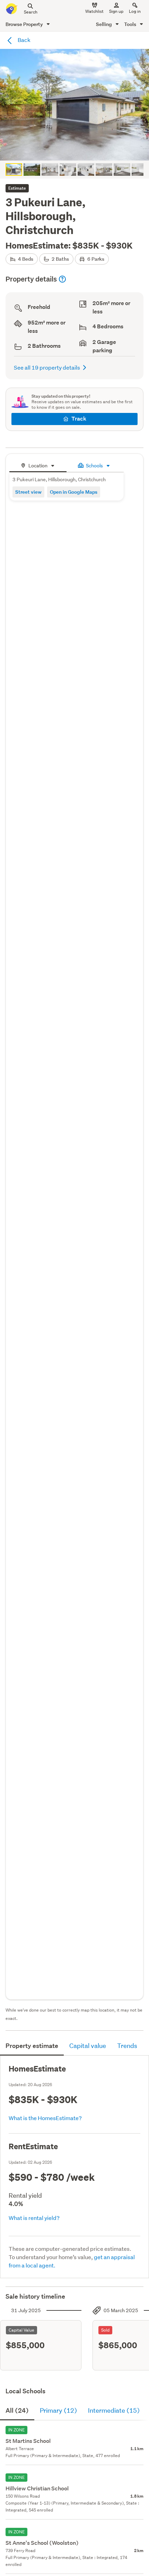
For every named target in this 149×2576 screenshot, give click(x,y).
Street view (28, 492)
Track (79, 419)
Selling (104, 24)
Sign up (116, 11)
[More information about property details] (62, 279)
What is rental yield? (34, 2218)
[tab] (38, 465)
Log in (135, 11)
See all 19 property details (47, 367)
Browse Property (25, 24)
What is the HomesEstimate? (45, 2118)
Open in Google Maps (74, 492)
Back (24, 40)
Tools (131, 24)
